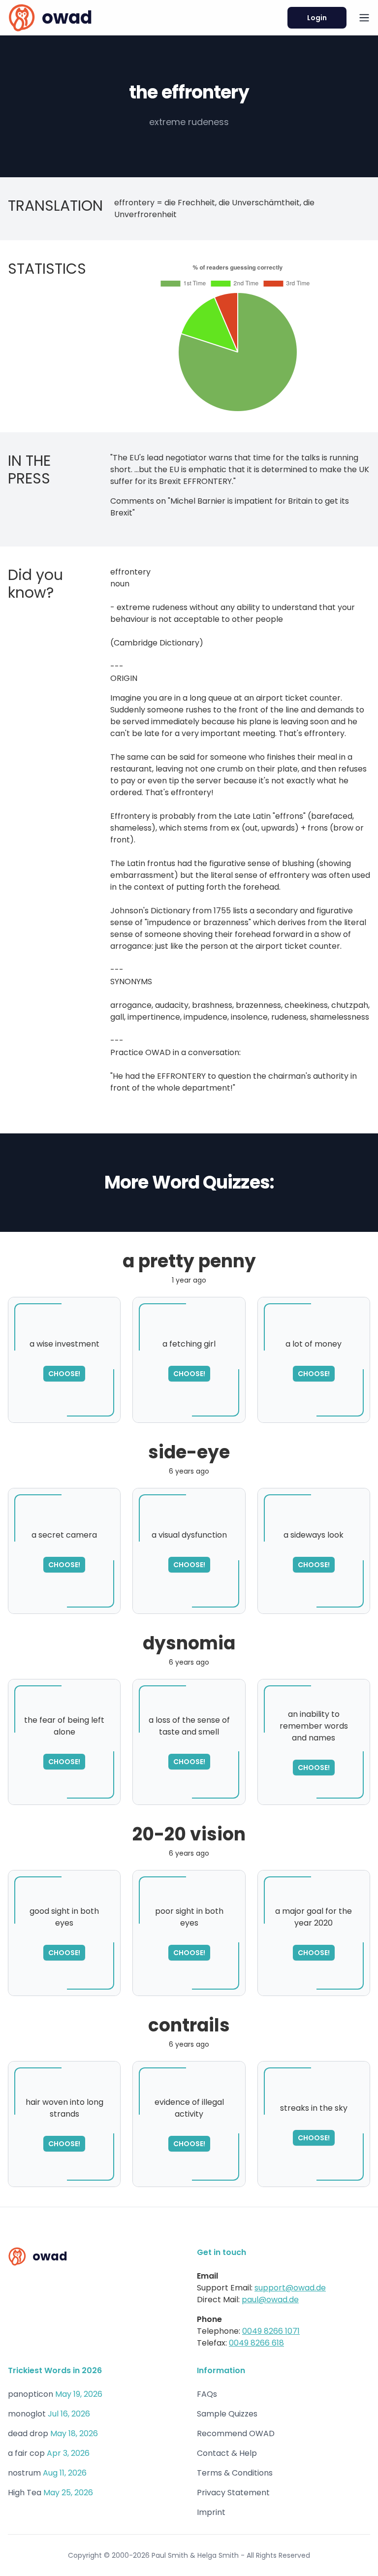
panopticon (31, 2394)
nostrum (24, 2473)
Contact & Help (227, 2453)
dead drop (28, 2433)
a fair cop (26, 2453)
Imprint (211, 2512)
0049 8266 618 (256, 2343)
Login (317, 18)
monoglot (27, 2414)
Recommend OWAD (236, 2433)
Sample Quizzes (227, 2414)
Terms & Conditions (235, 2473)
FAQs (207, 2394)
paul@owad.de (270, 2300)
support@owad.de (290, 2288)
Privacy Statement (233, 2493)
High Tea (25, 2493)
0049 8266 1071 (271, 2331)
